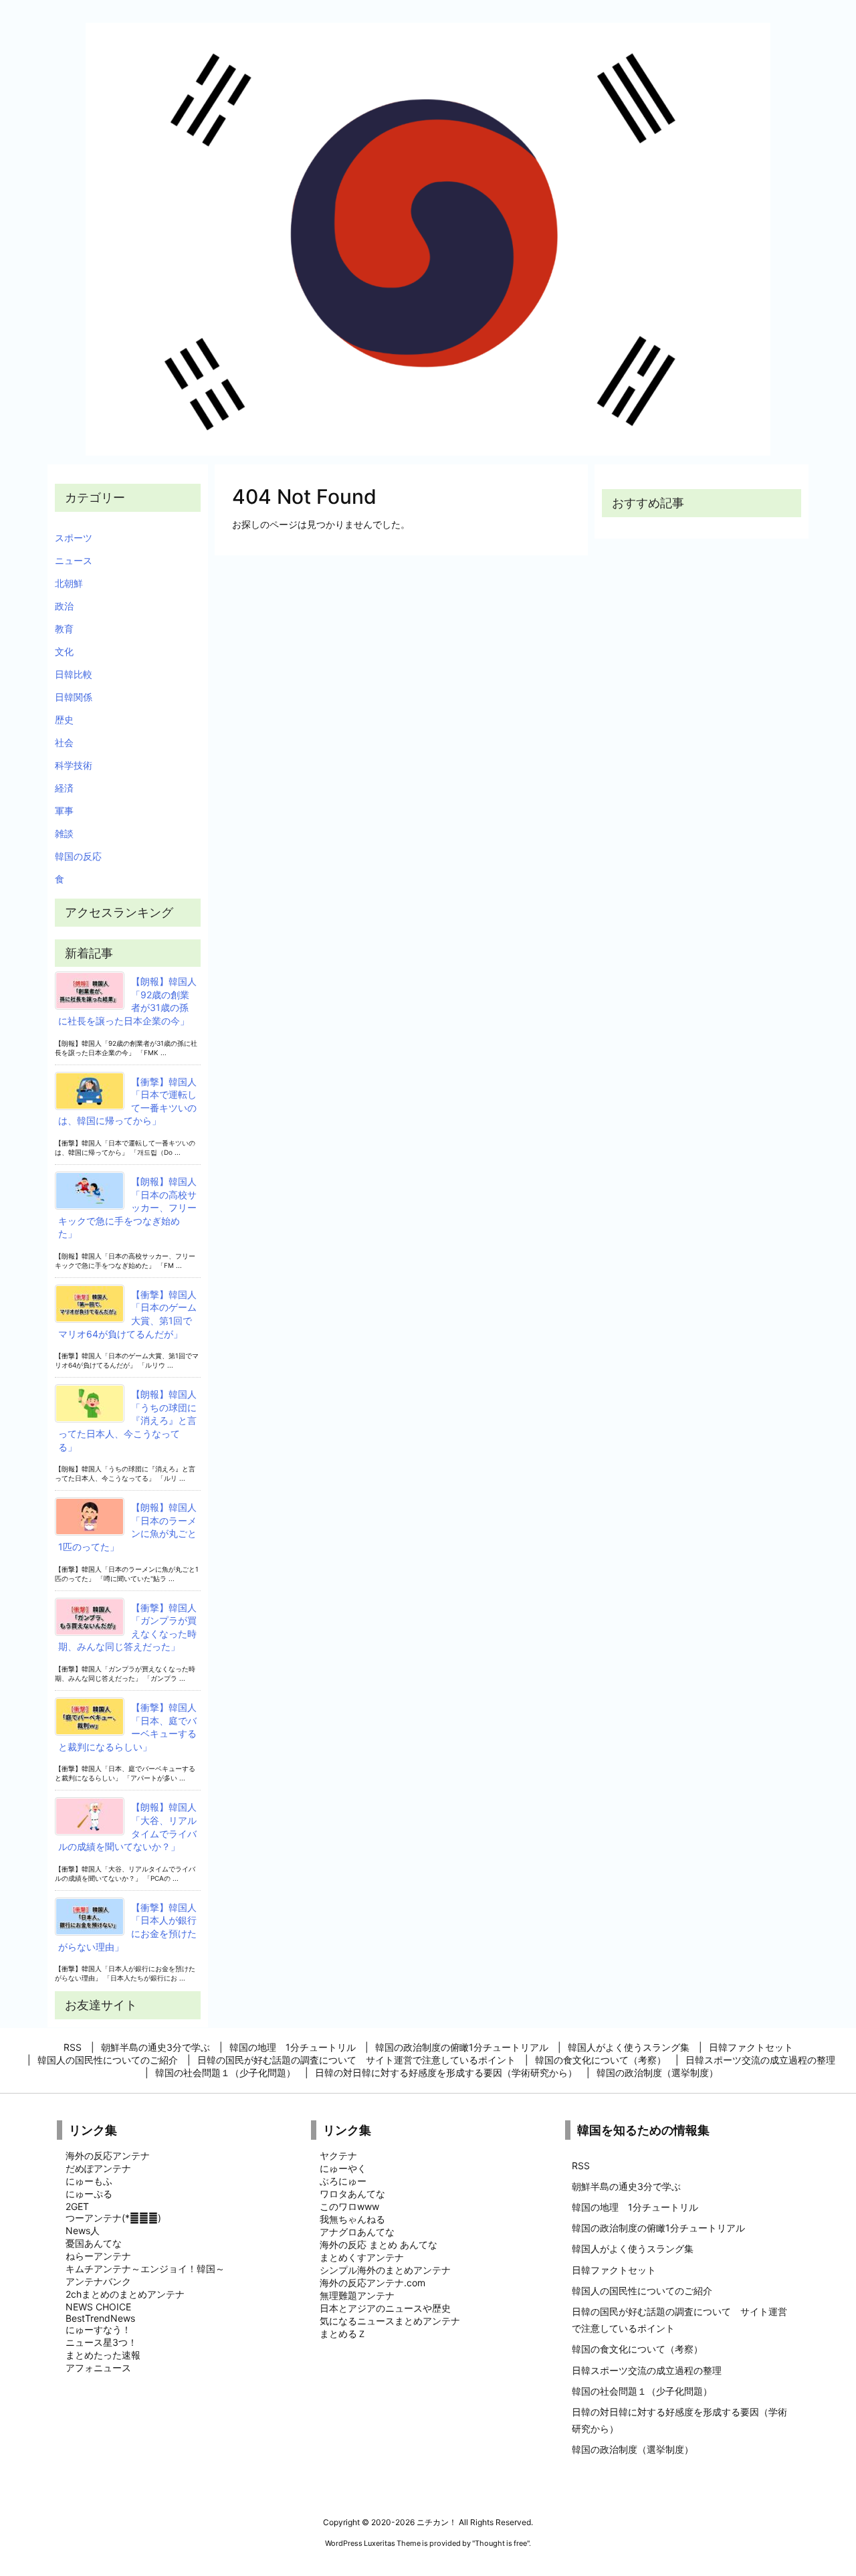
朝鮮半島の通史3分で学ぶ (626, 2186)
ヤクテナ (338, 2155)
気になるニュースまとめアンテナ (390, 2321)
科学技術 (74, 765)
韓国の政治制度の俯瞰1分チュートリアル (658, 2228)
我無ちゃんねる (352, 2219)
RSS (581, 2166)
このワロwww (349, 2206)
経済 (64, 788)
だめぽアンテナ (98, 2168)
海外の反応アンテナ (108, 2155)
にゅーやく (343, 2168)
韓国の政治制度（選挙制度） (633, 2449)
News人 (83, 2230)
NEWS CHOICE (98, 2307)
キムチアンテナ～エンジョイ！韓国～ (145, 2269)
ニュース (74, 560)
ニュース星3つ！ (101, 2342)
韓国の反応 (78, 856)
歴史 (64, 720)
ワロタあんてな (352, 2194)
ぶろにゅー (343, 2181)
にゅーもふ (89, 2181)
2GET (77, 2206)
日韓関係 (74, 697)
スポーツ (74, 538)
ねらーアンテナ (98, 2256)
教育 (64, 629)
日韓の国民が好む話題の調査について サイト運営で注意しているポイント (679, 2320)
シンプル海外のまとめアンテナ (385, 2270)
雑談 (64, 833)
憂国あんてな (94, 2243)
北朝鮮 (69, 583)
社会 (64, 742)
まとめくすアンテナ (362, 2257)
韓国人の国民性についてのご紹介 (642, 2291)
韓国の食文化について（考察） (637, 2349)
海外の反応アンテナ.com (372, 2283)
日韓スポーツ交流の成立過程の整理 (647, 2370)
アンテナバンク (98, 2281)
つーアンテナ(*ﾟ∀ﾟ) (113, 2218)
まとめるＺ (343, 2333)
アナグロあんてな (357, 2232)
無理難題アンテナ (357, 2295)
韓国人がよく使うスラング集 (633, 2248)
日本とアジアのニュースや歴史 (385, 2308)
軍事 (64, 811)
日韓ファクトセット (614, 2270)
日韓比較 (74, 674)
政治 (64, 606)
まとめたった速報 (103, 2355)
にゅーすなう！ (98, 2329)
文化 (64, 651)
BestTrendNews (100, 2318)
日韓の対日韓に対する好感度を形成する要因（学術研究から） (679, 2420)
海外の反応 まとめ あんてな (379, 2244)
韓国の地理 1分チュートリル (635, 2207)
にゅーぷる (89, 2194)
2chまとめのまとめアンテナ (125, 2294)
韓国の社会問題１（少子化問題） (642, 2391)
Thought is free (501, 2543)
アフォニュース (98, 2368)
